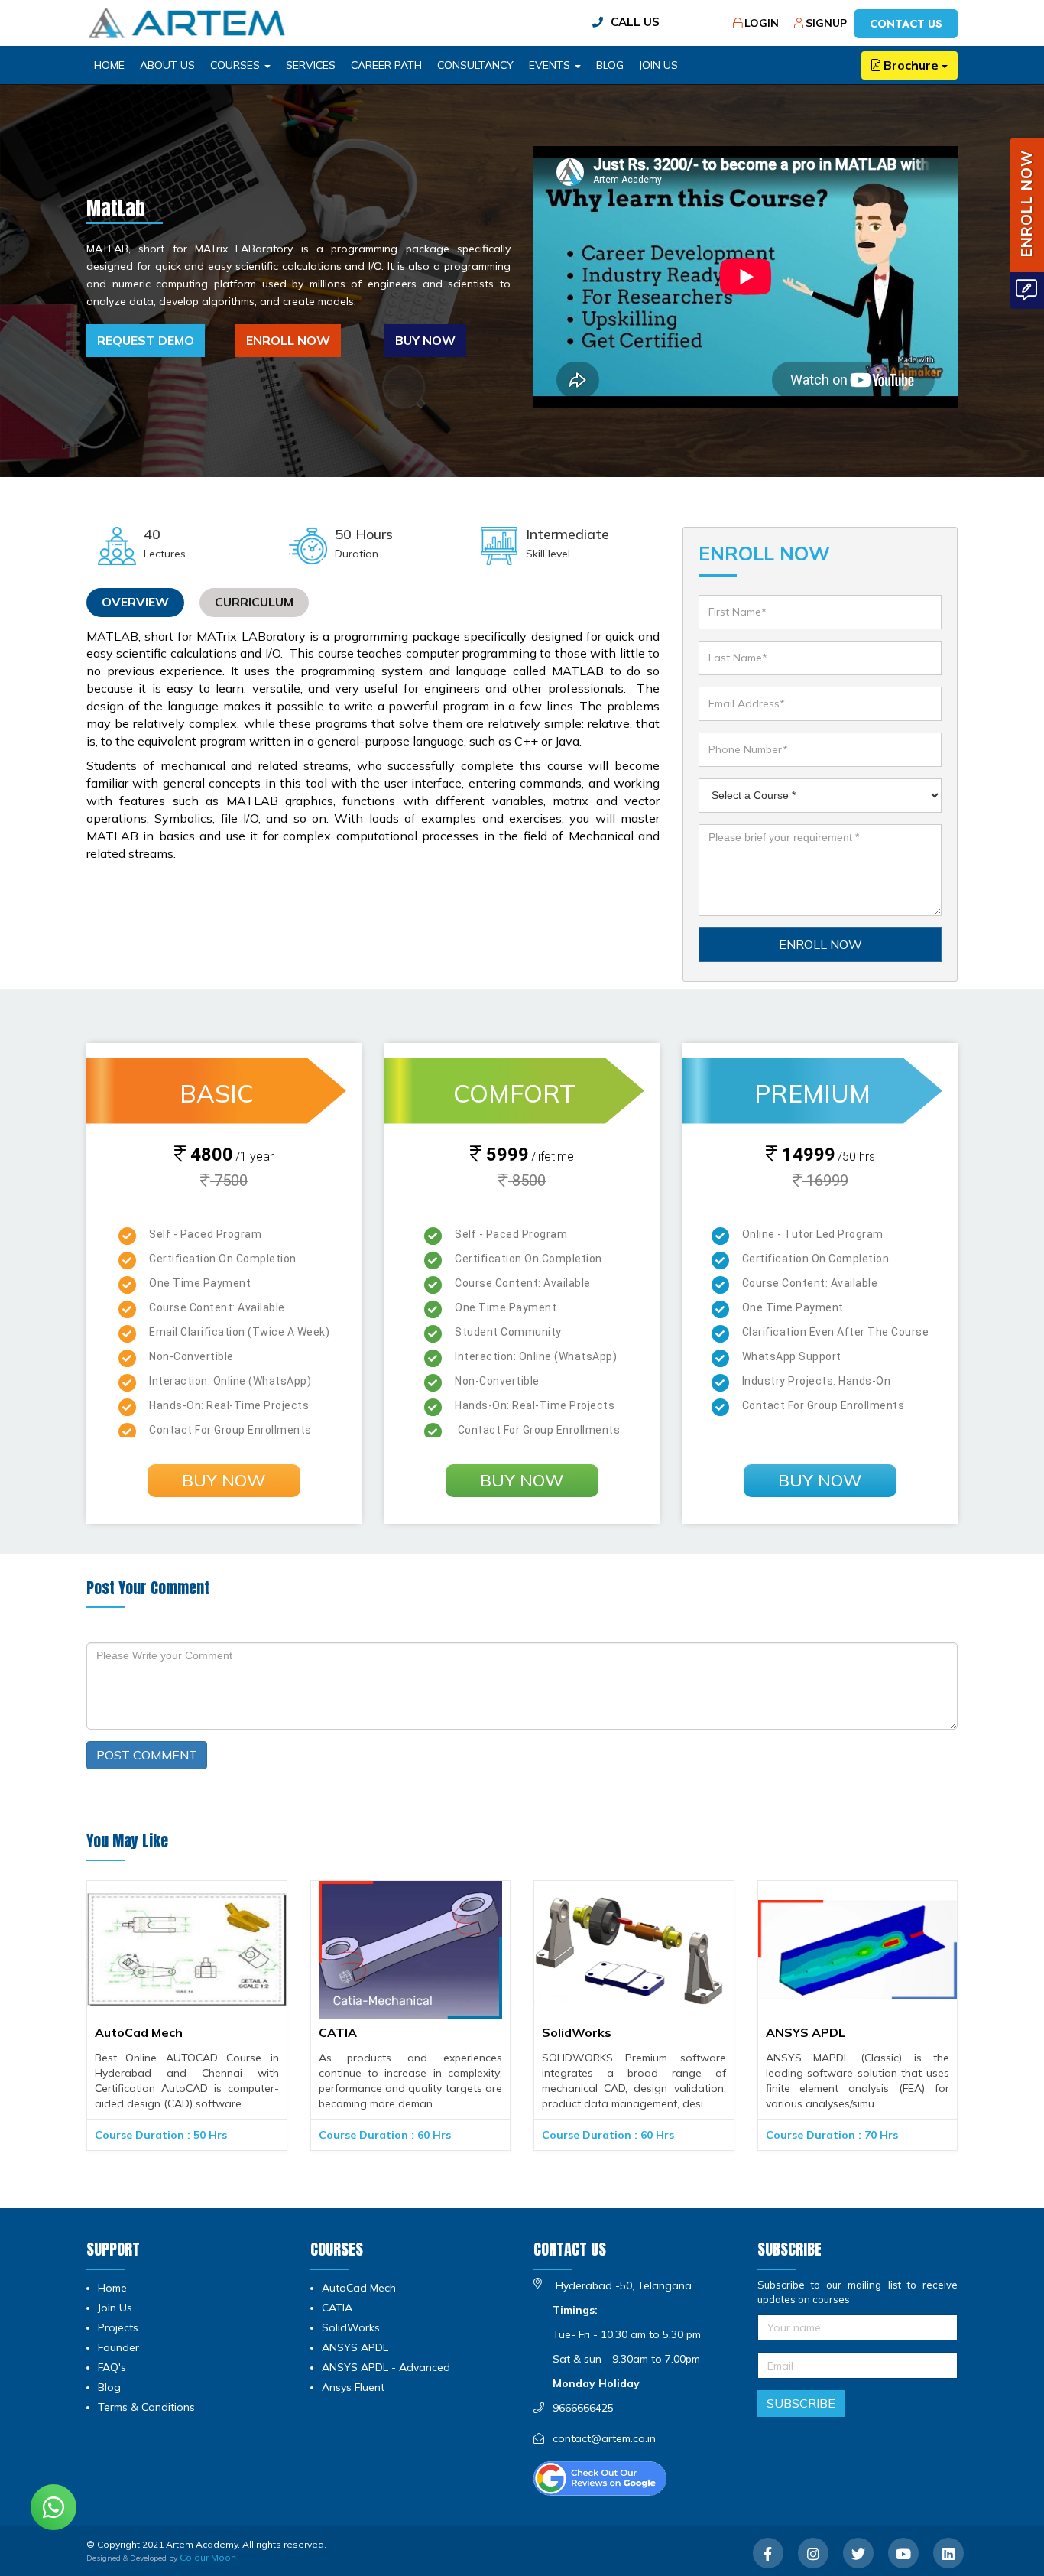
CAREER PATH (386, 65)
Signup (826, 23)
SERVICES (311, 65)
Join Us (658, 65)
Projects (118, 2327)
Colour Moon (208, 2557)
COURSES (237, 65)
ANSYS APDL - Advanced (386, 2367)
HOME (109, 65)
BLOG (610, 65)
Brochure (911, 65)
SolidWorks (577, 2033)
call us (635, 22)
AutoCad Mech (139, 2033)
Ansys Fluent (353, 2387)
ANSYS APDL (806, 2033)
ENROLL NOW (820, 944)
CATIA (338, 2033)
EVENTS (551, 65)
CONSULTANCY (475, 65)
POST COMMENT (147, 1755)
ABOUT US (167, 65)
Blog (109, 2387)
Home (112, 2288)
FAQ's (112, 2367)
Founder (118, 2347)
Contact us (906, 24)
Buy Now (425, 340)
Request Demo (146, 340)
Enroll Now (288, 340)
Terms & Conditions (146, 2407)
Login (762, 23)
